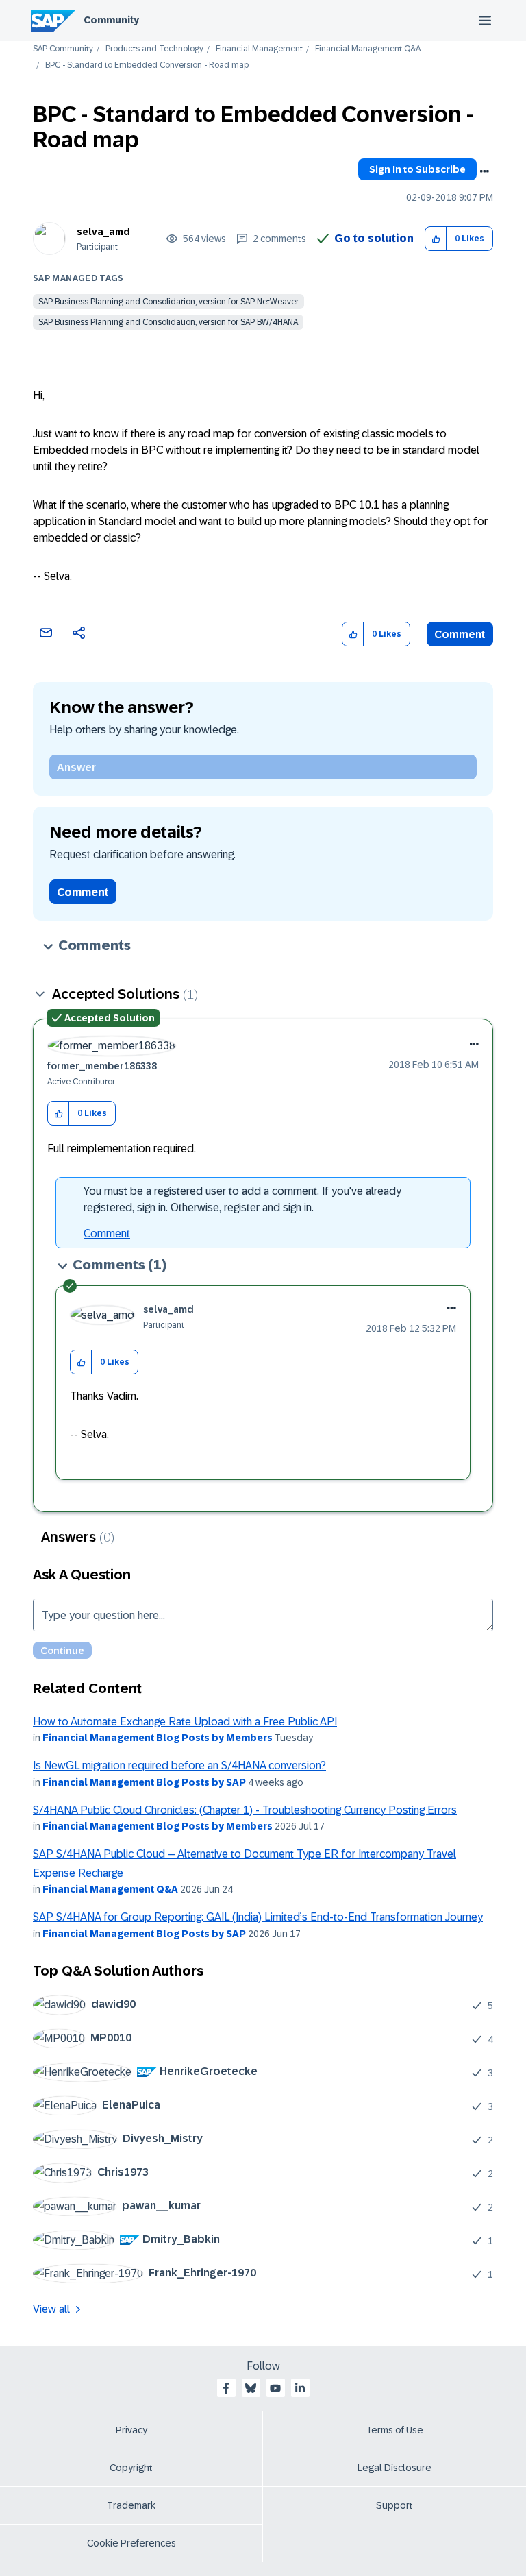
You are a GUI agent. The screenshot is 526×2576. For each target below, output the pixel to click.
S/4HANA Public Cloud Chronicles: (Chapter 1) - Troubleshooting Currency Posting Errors (245, 1810)
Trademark (131, 2505)
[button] (436, 239)
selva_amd (103, 232)
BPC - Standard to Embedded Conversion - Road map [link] (147, 65)
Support (394, 2505)
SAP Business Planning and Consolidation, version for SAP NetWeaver (168, 302)
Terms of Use (395, 2430)
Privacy (131, 2430)
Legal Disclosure (394, 2468)
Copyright (131, 2468)
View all (51, 2309)
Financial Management (259, 49)
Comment (460, 634)
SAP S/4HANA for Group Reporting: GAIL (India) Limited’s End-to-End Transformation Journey (258, 1917)
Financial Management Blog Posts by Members (158, 1738)
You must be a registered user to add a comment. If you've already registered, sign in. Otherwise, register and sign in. (242, 1199)
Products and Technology (154, 49)
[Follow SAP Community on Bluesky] (251, 2388)
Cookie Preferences (131, 2543)
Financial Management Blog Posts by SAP (144, 1782)
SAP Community (63, 49)
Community (111, 20)
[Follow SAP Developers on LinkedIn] (300, 2388)
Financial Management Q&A (368, 49)
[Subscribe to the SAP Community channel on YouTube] (275, 2388)
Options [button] (484, 171)
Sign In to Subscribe (417, 169)
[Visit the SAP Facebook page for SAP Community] (226, 2388)
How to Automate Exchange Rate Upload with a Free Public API (185, 1722)
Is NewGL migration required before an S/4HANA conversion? (179, 1765)
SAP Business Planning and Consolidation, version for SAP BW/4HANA (168, 322)
